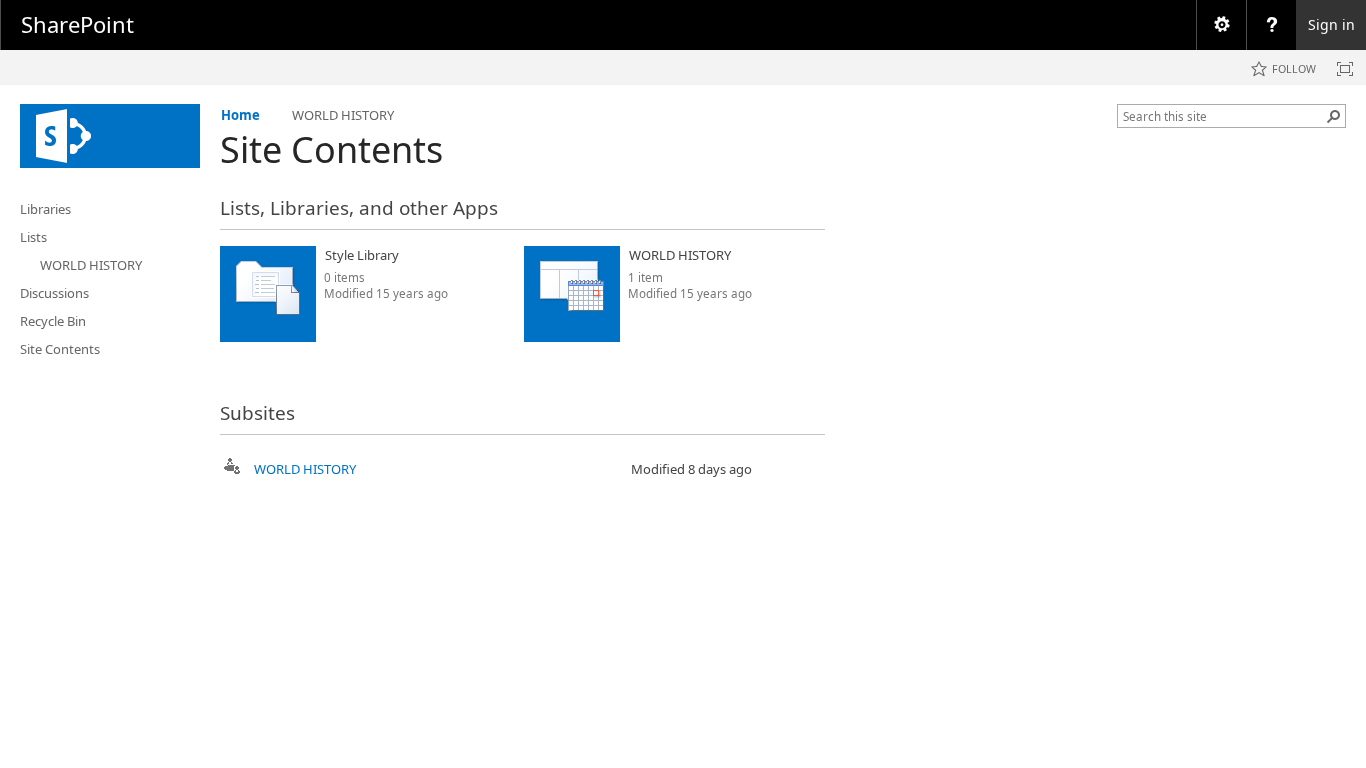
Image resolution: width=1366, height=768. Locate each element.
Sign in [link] (1331, 24)
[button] (1334, 116)
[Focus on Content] (1345, 69)
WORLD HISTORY (680, 255)
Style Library (362, 255)
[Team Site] (110, 136)
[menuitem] (1221, 25)
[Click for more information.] (495, 255)
